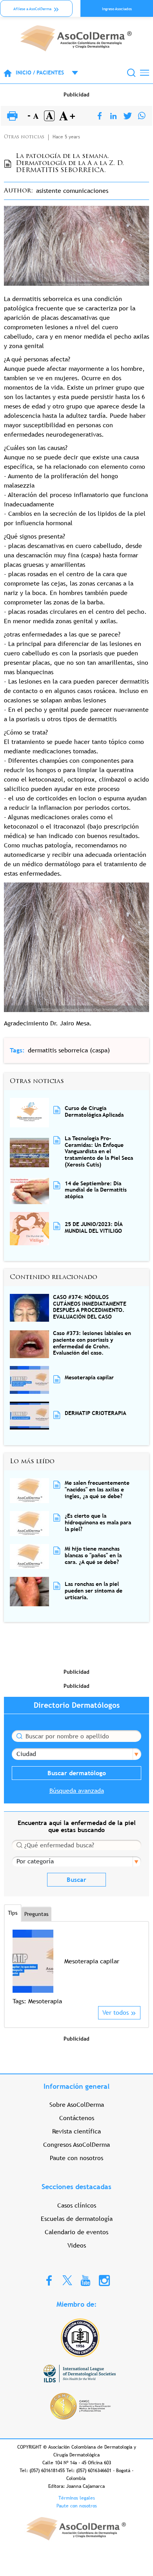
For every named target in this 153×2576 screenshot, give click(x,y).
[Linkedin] (113, 116)
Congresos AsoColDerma (76, 2145)
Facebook (49, 2280)
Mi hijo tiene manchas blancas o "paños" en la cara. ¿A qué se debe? (93, 1555)
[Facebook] (100, 116)
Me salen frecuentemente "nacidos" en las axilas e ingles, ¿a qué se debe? (97, 1489)
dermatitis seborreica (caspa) (69, 1050)
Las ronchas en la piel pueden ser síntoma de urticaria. (94, 1591)
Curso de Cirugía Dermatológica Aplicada (94, 1111)
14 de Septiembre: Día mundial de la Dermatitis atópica (96, 1190)
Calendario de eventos (76, 2232)
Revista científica (76, 2131)
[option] (76, 1968)
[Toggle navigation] (145, 73)
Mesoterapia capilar (89, 1377)
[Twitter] (128, 116)
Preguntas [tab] (36, 1914)
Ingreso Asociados (117, 9)
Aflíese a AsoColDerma (32, 9)
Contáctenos (77, 2118)
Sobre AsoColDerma (77, 2105)
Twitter (67, 2280)
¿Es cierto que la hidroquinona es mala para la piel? (98, 1522)
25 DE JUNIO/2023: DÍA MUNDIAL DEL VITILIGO (94, 1227)
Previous (17, 1967)
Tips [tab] (13, 1913)
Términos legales (77, 2498)
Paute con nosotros (76, 2158)
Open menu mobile (71, 73)
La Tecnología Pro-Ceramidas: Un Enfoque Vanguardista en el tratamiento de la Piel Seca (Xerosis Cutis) (99, 1151)
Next (136, 1967)
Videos (77, 2245)
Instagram (104, 2280)
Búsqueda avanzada (77, 1791)
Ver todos (116, 2013)
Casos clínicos (77, 2205)
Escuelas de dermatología (77, 2219)
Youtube (86, 2280)
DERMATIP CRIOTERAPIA (96, 1413)
